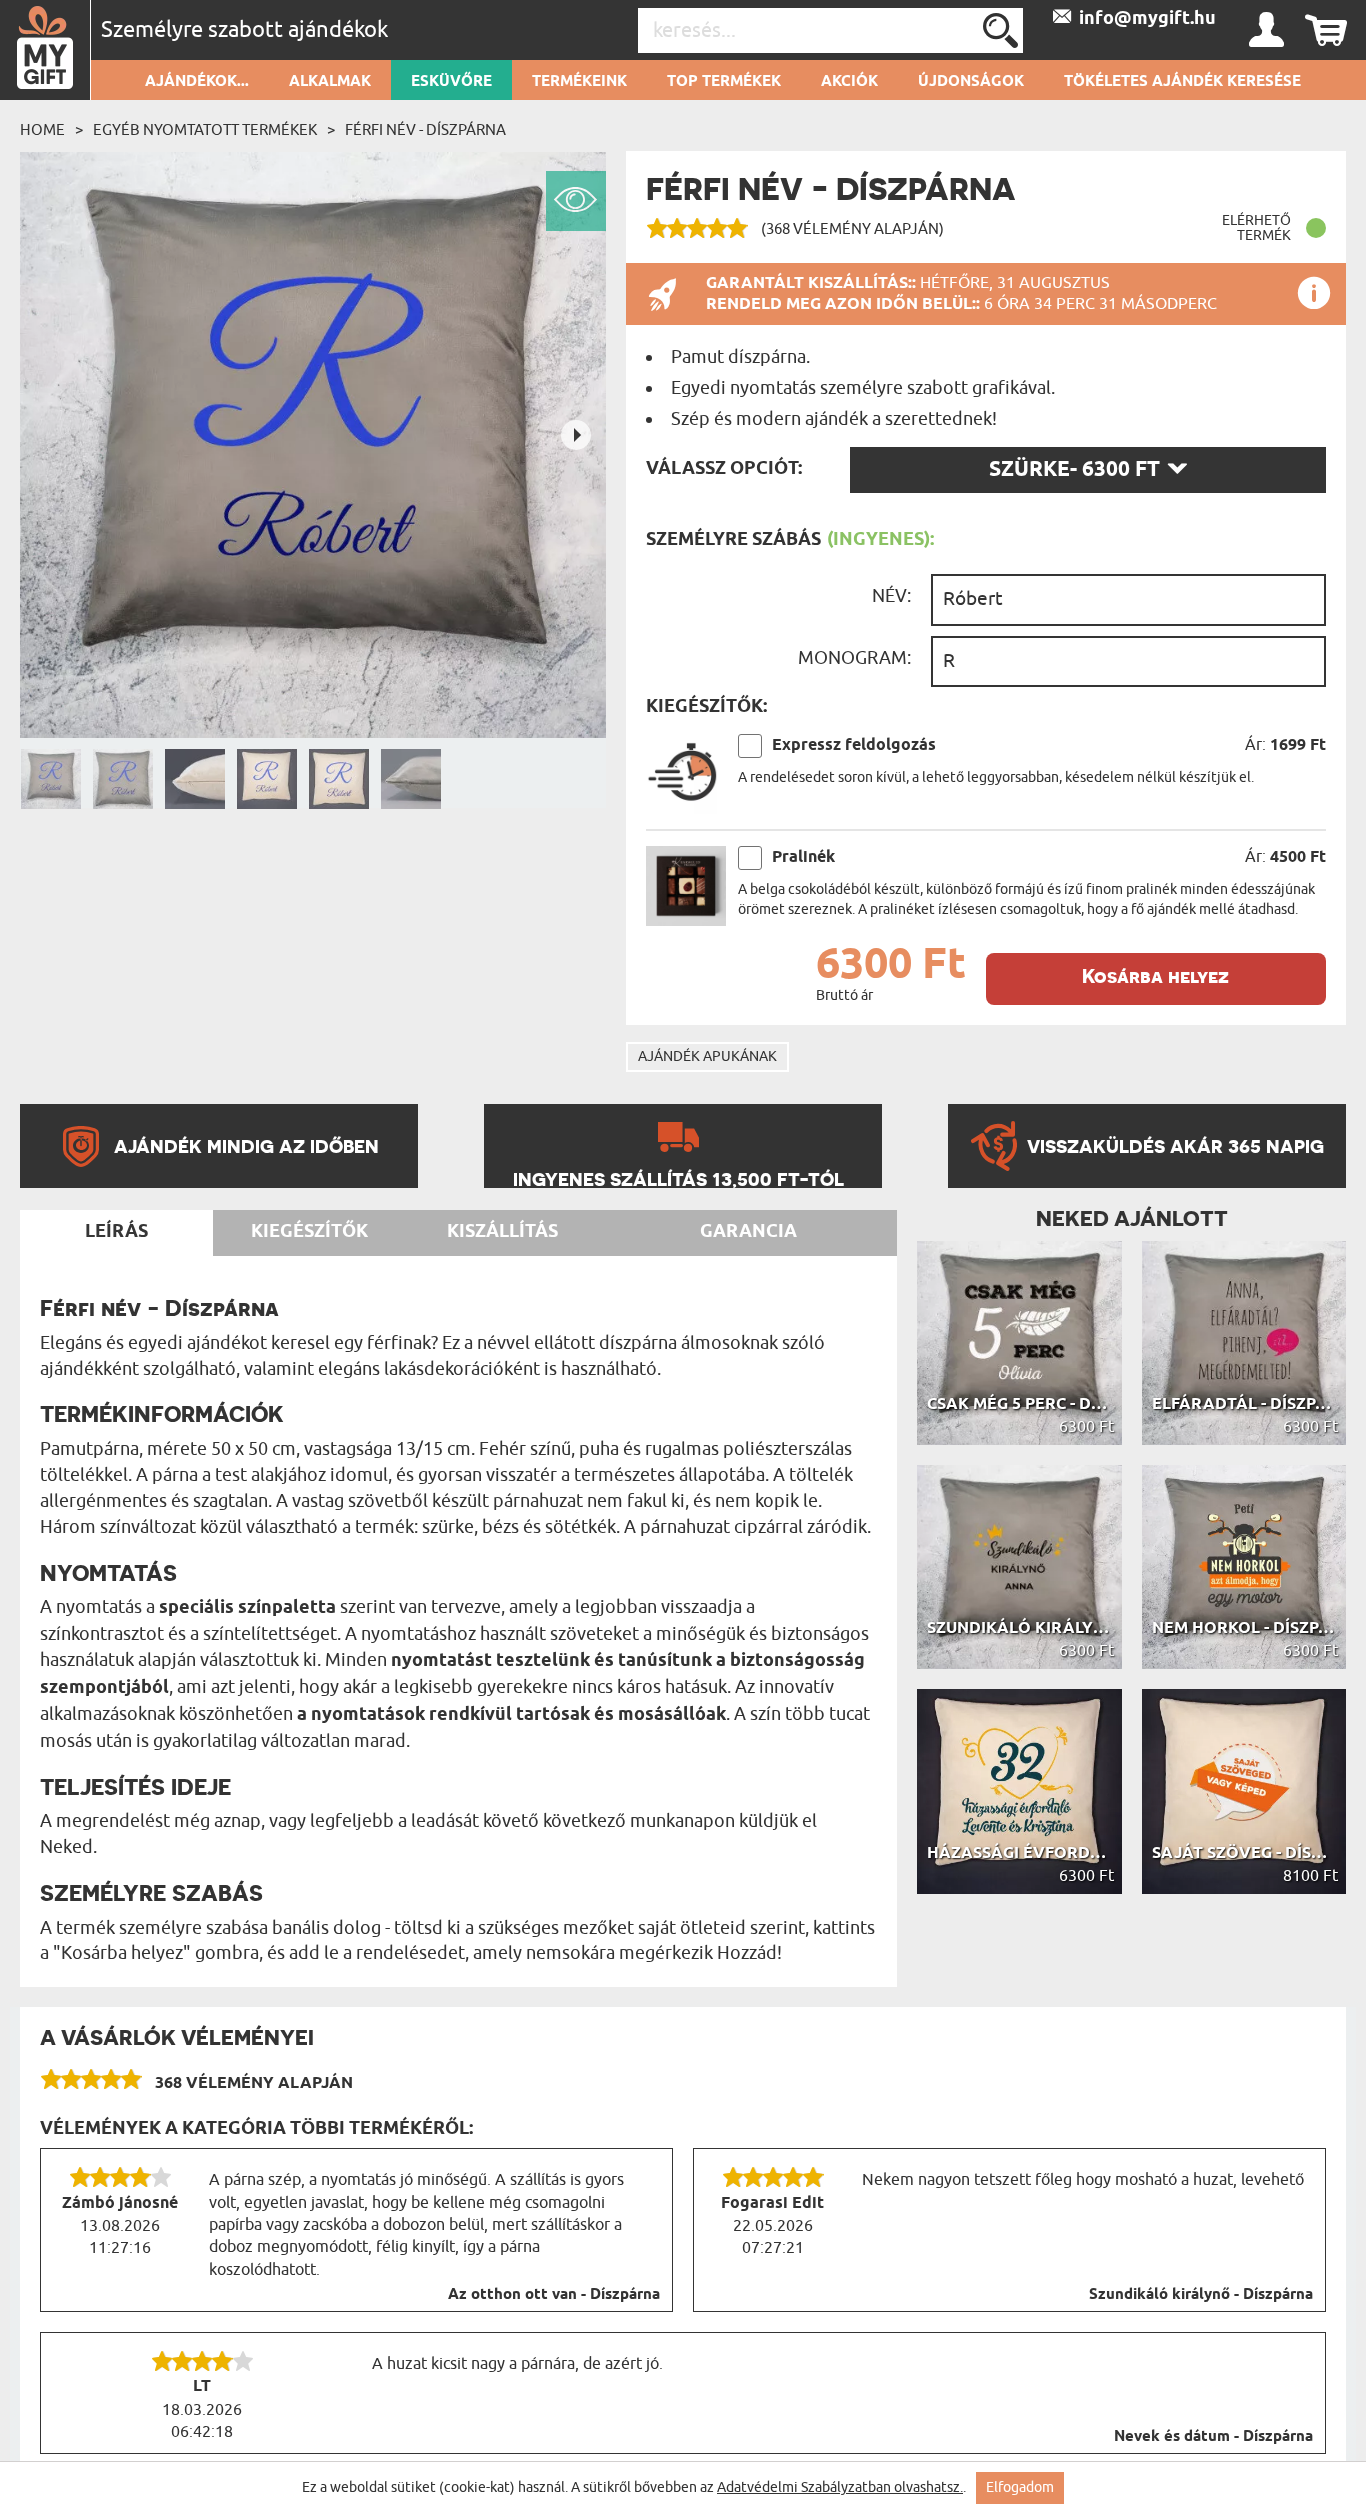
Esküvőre (451, 82)
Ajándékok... (197, 82)
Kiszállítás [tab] (502, 1232)
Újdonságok (971, 82)
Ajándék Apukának (707, 1056)
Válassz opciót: (724, 469)
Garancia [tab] (748, 1232)
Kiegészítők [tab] (309, 1232)
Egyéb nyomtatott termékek (205, 130)
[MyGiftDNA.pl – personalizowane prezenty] (45, 50)
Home (42, 130)
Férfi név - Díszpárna (425, 130)
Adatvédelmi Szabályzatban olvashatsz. (840, 2487)
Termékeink (579, 82)
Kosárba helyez (1155, 976)
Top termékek (724, 82)
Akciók (849, 82)
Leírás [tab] (116, 1232)
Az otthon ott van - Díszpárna (554, 2295)
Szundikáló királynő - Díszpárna (1201, 2295)
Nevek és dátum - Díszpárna (1213, 2437)
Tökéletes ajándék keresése (1182, 82)
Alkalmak (330, 82)
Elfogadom (1020, 2487)
